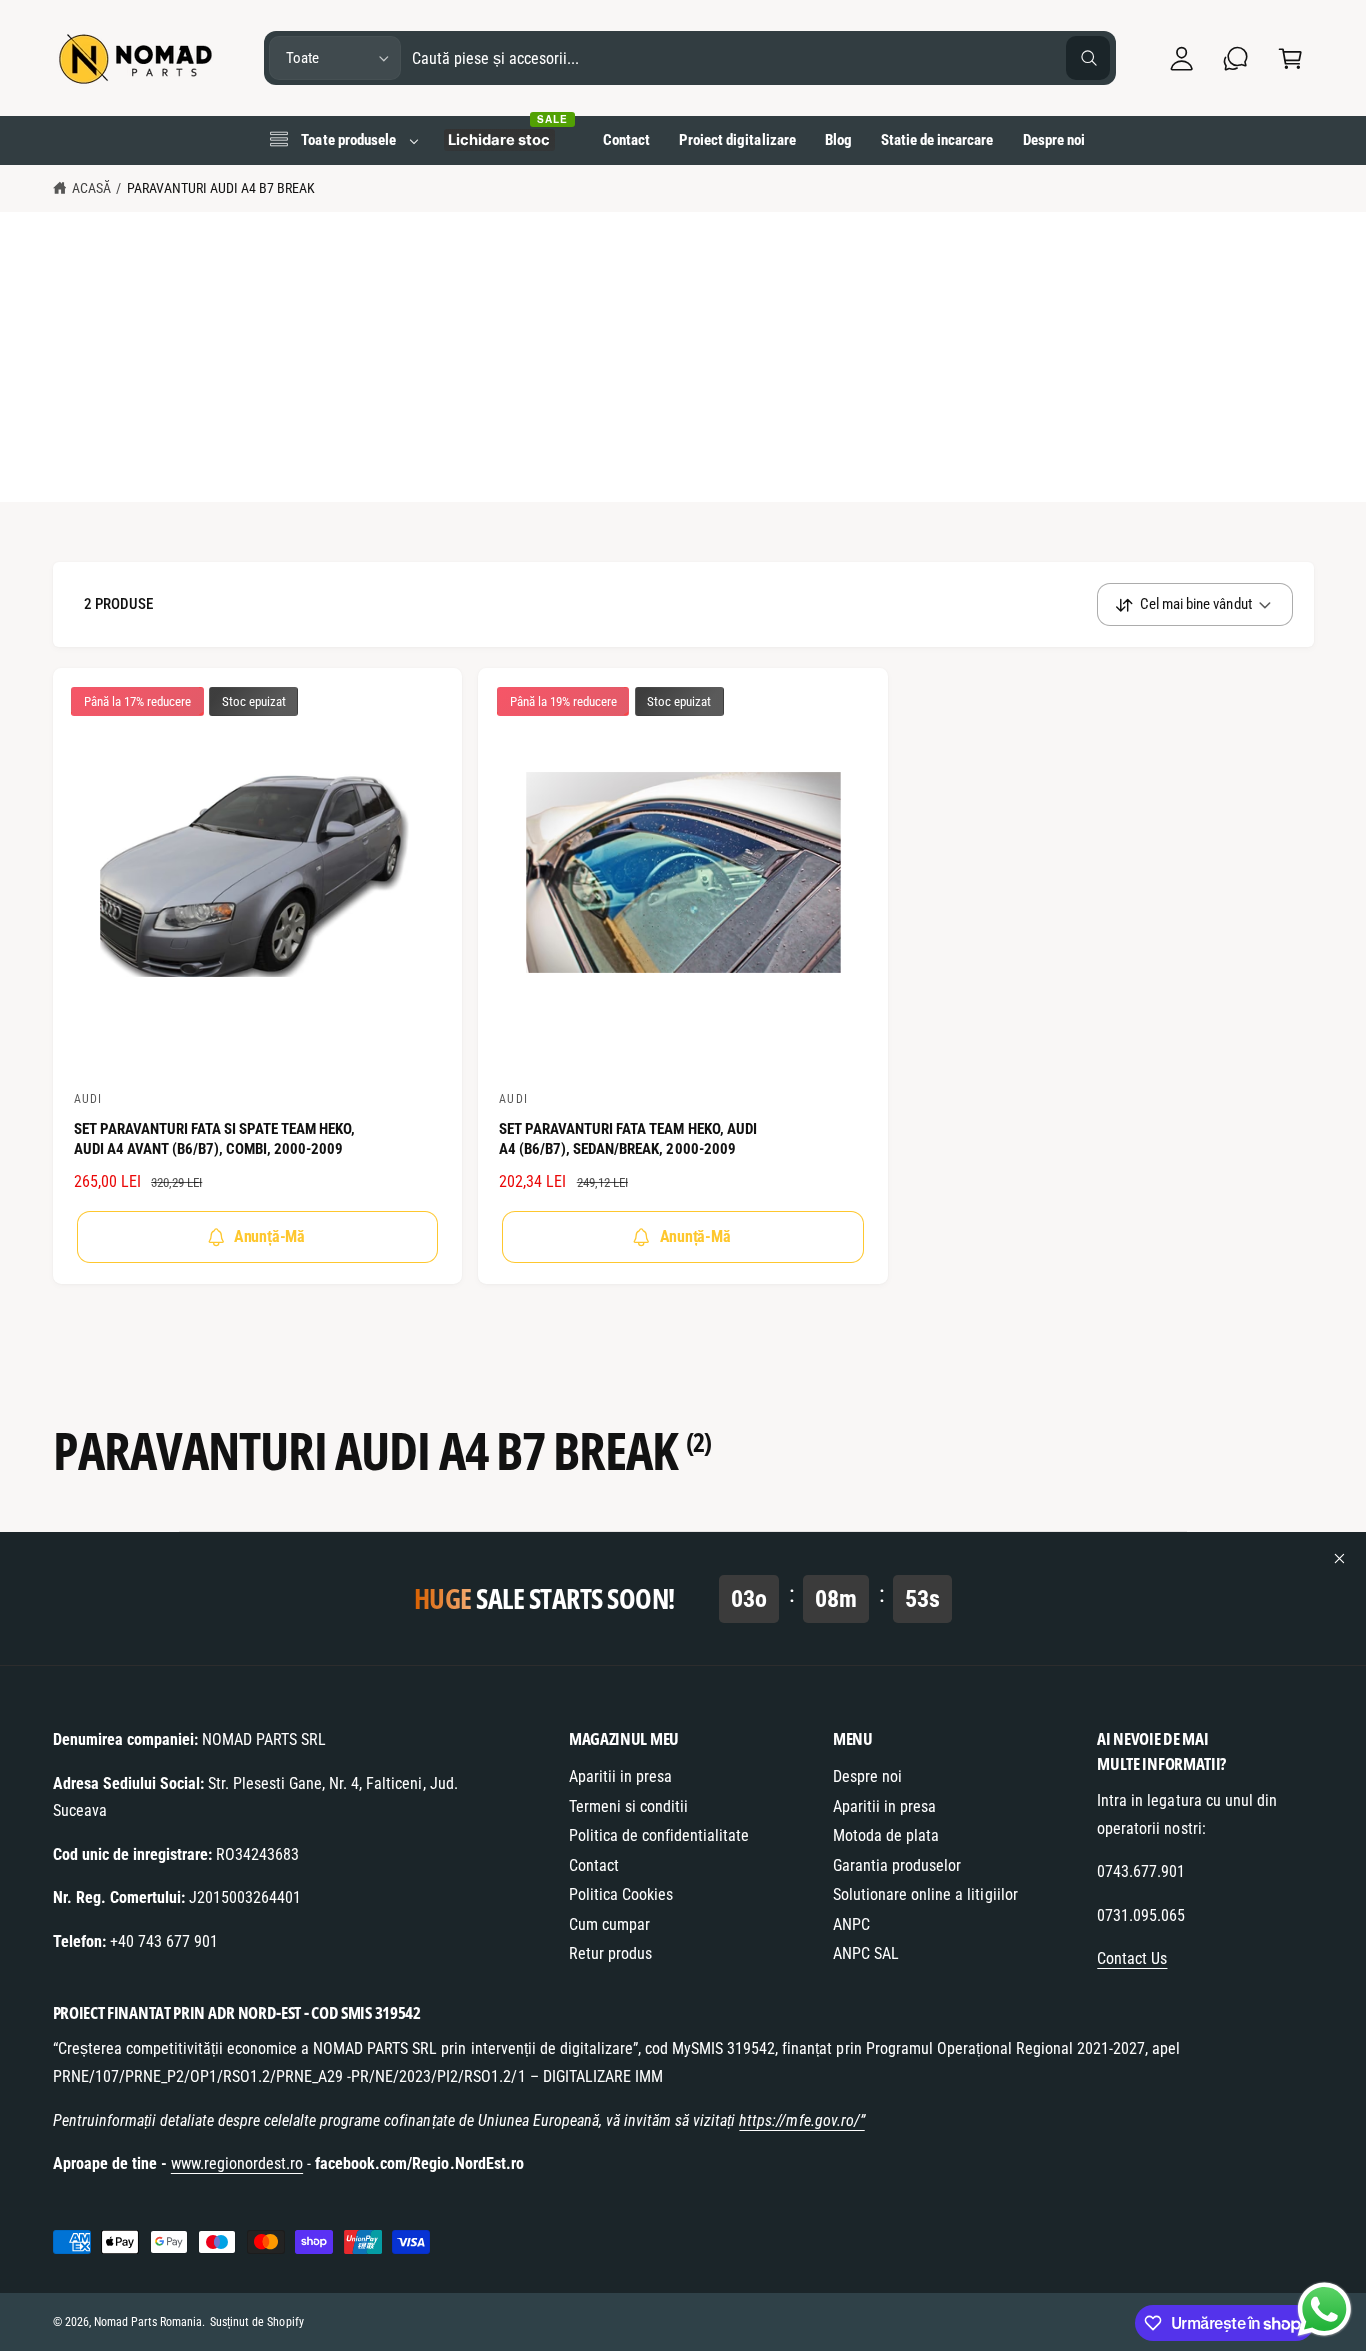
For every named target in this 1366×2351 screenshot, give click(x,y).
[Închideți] (1340, 1558)
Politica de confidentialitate (659, 1835)
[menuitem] (343, 140)
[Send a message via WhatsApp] (1324, 2309)
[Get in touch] (1236, 58)
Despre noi (867, 1776)
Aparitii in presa (620, 1776)
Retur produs (610, 1953)
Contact (594, 1865)
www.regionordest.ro (237, 2163)
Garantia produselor (897, 1865)
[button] (1290, 58)
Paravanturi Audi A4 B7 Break (221, 188)
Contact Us (1132, 1958)
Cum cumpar (609, 1924)
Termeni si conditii (628, 1806)
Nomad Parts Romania (148, 2322)
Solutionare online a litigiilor (925, 1894)
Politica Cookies (621, 1894)
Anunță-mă (269, 1236)
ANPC (851, 1924)
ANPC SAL (866, 1953)
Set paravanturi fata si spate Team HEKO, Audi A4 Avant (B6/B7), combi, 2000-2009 (215, 1139)
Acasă (91, 188)
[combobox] (761, 58)
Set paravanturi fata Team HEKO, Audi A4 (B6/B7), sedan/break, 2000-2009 (628, 1139)
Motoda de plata (886, 1835)
